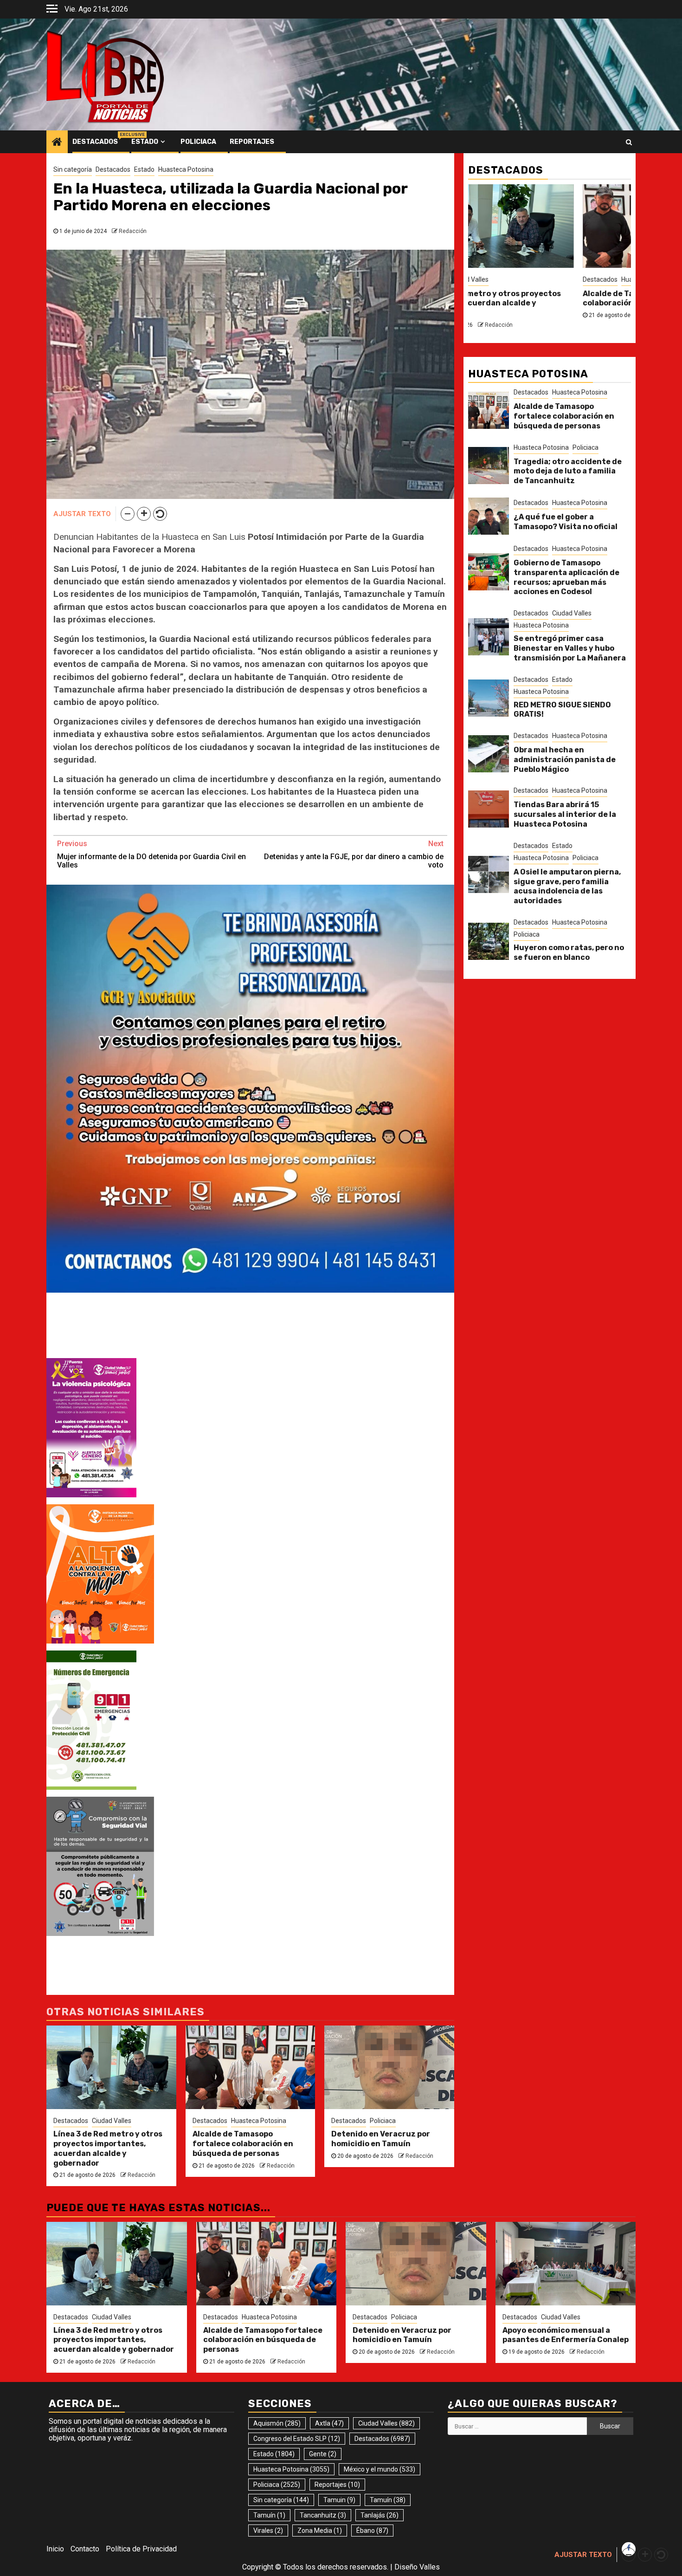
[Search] (629, 142)
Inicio (55, 2549)
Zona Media (320, 2531)
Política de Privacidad (141, 2549)
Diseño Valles (417, 2567)
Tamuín (388, 2500)
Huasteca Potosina (186, 169)
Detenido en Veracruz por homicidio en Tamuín (381, 2139)
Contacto (85, 2549)
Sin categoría (73, 169)
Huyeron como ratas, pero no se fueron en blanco (569, 952)
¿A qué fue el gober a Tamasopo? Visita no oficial (566, 522)
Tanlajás (380, 2515)
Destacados (95, 142)
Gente (323, 2454)
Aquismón (277, 2423)
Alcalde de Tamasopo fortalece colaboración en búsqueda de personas (243, 2144)
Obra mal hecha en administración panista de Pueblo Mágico (565, 760)
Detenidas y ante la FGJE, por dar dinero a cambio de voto (354, 854)
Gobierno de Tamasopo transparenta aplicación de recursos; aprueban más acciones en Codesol (566, 577)
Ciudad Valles (112, 2121)
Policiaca (198, 142)
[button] (128, 514)
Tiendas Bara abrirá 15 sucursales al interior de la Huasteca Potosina (565, 814)
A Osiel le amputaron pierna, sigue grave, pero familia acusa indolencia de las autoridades (567, 886)
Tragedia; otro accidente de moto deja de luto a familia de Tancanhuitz (568, 471)
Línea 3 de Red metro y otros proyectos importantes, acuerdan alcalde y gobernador (108, 2148)
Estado (145, 142)
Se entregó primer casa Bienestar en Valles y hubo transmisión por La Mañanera (570, 648)
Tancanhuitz (323, 2515)
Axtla (329, 2423)
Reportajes (252, 142)
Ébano (372, 2531)
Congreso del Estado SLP (297, 2439)
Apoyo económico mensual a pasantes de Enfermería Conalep (566, 2335)
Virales (268, 2531)
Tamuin (339, 2500)
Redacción (133, 231)
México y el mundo (380, 2469)
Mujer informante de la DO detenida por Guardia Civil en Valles (151, 854)
